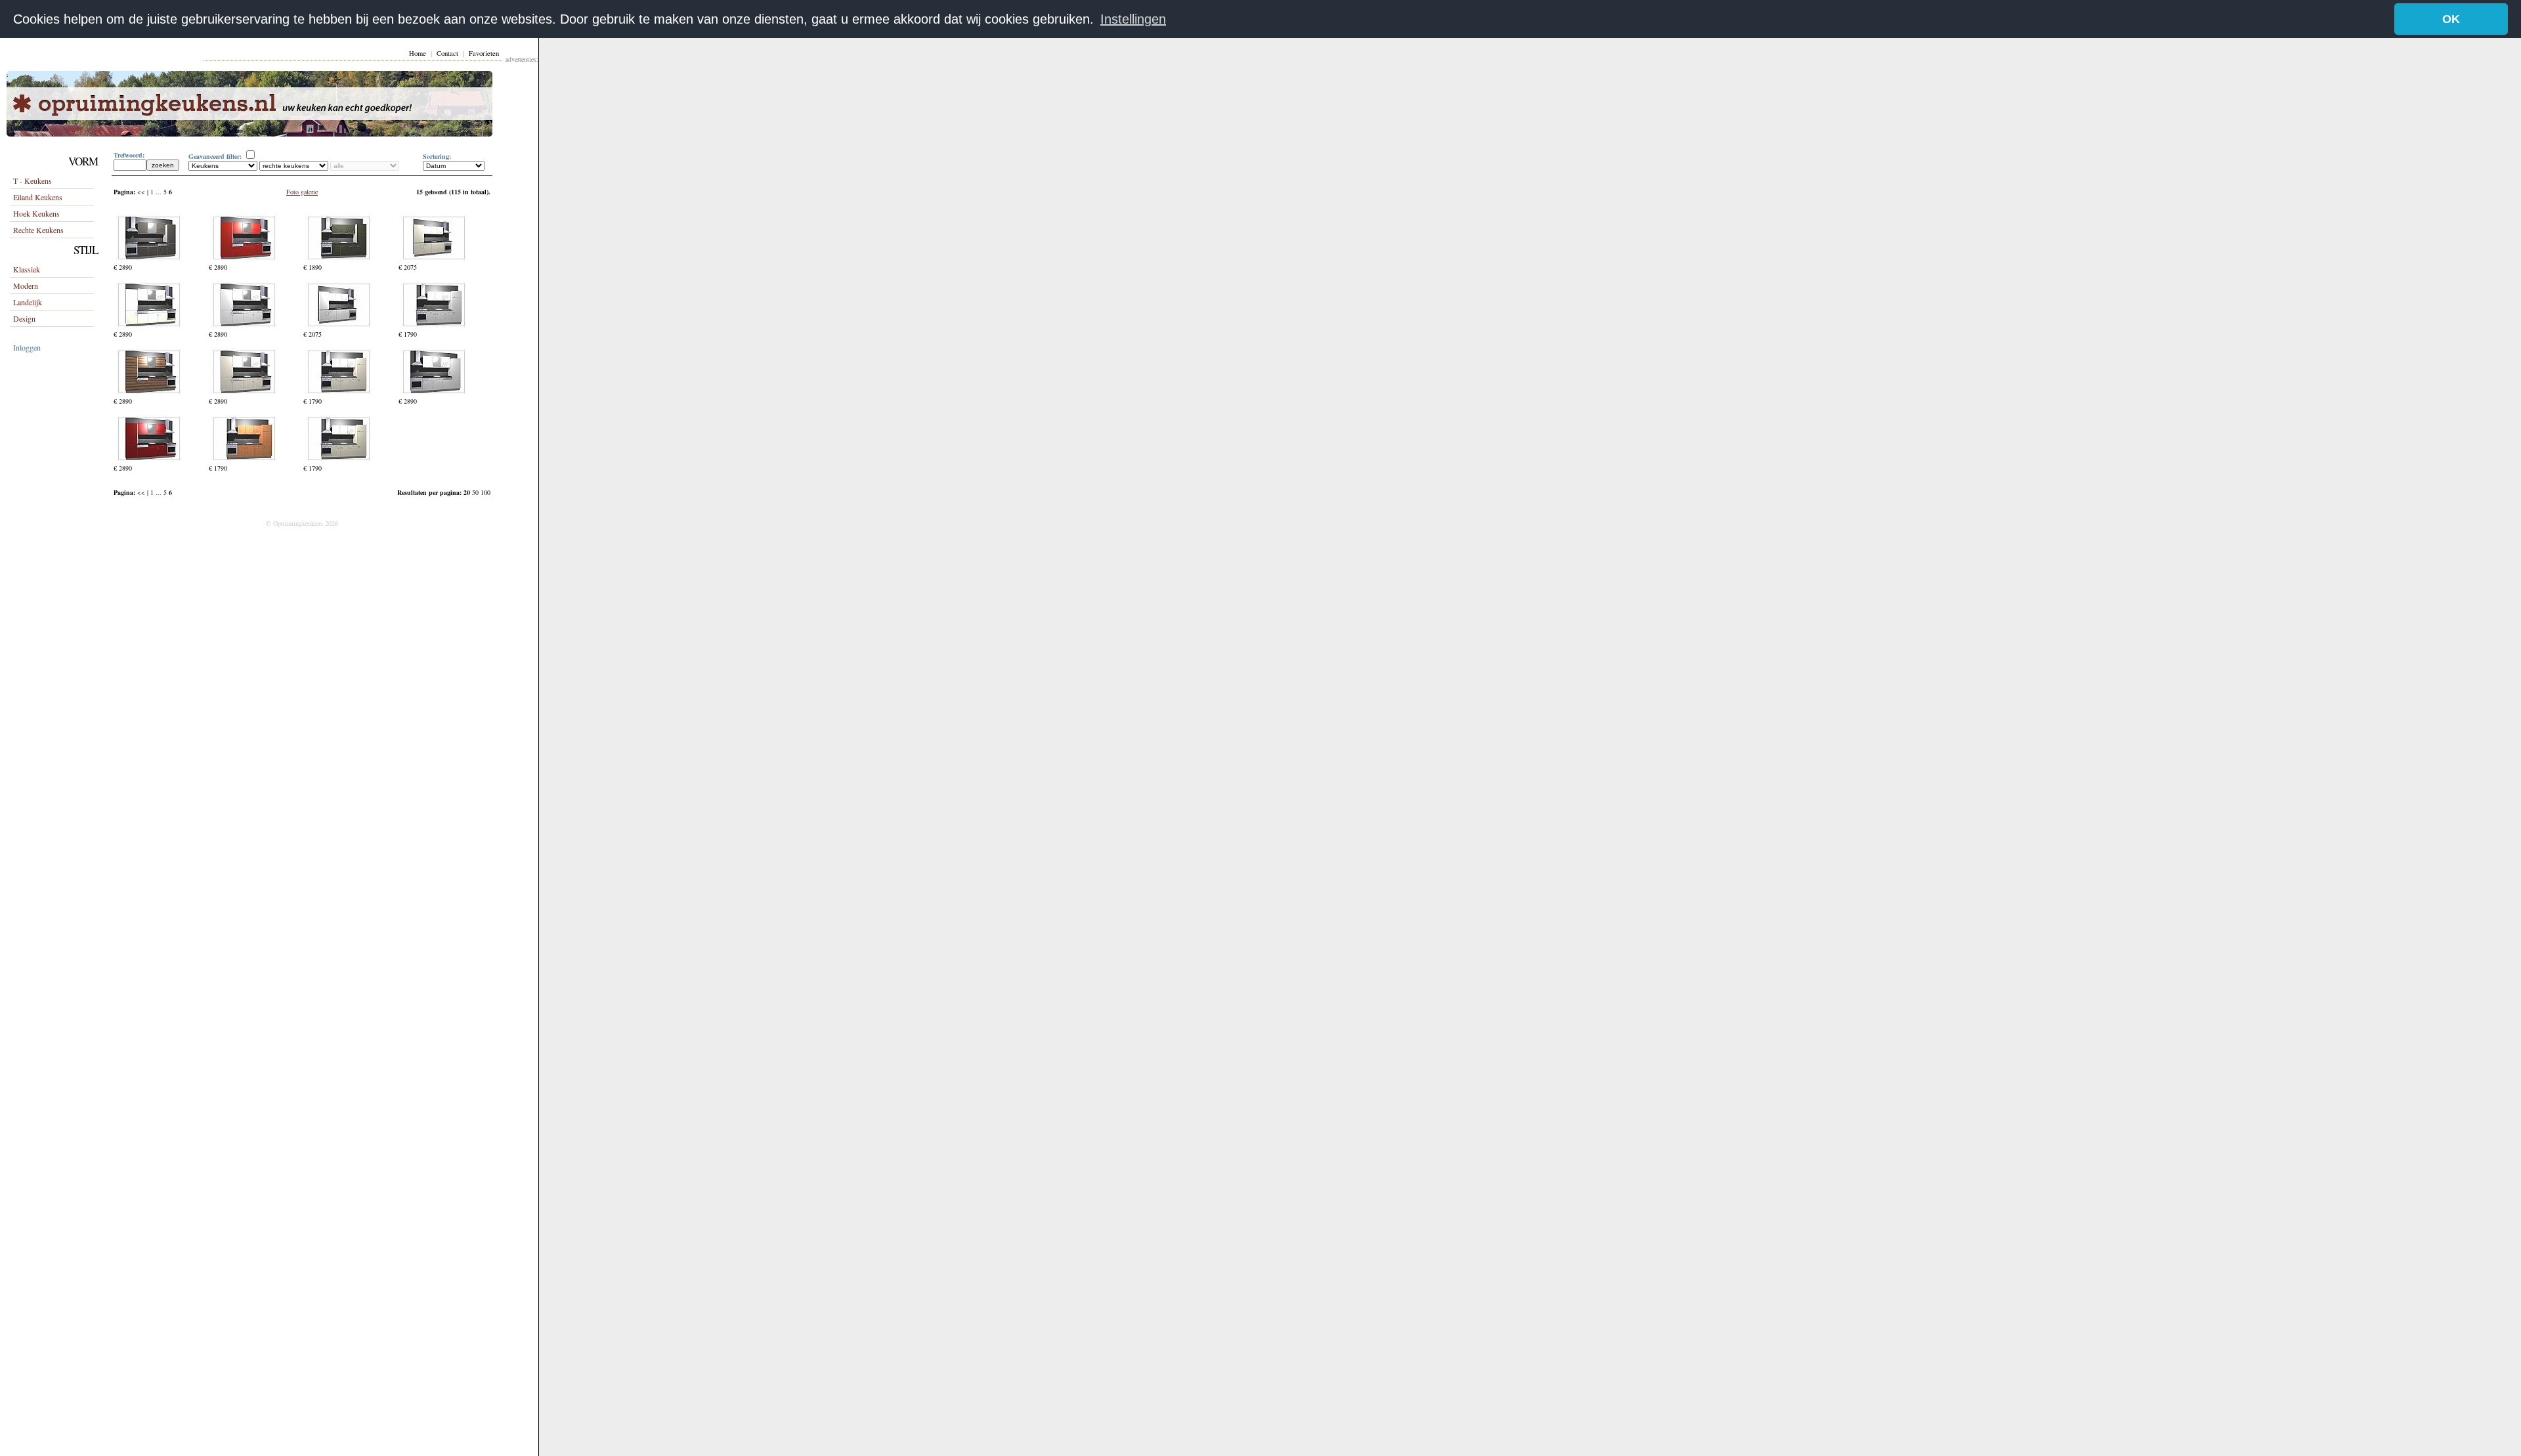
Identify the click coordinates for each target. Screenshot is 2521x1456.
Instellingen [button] (1133, 19)
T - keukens (32, 181)
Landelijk (28, 302)
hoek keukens (36, 213)
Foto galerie (302, 192)
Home (418, 53)
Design (24, 318)
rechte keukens (38, 230)
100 (485, 492)
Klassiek (27, 269)
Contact (447, 53)
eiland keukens (38, 197)
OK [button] (2451, 19)
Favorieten (484, 53)
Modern (26, 286)
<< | (144, 192)
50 (476, 492)
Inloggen (27, 347)
